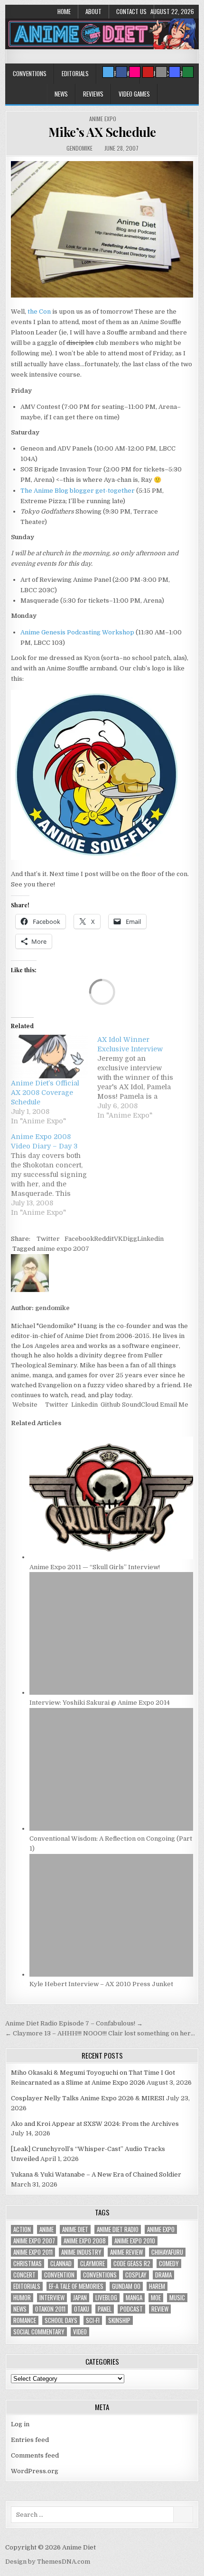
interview (52, 2298)
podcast (131, 2309)
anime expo (161, 2229)
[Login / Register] (188, 72)
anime (46, 2229)
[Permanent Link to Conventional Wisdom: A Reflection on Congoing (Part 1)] (111, 1829)
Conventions (30, 73)
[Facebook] (121, 72)
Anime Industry (81, 2252)
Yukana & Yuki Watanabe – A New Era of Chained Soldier (96, 2174)
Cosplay (136, 2275)
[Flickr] (135, 72)
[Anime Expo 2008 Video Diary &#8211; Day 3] (54, 1175)
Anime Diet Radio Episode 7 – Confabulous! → (74, 2023)
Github (110, 1405)
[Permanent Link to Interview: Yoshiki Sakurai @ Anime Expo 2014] (111, 1693)
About (93, 11)
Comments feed (35, 2455)
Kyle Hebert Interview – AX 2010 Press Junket (101, 1984)
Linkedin (150, 1239)
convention (59, 2275)
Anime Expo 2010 (135, 2241)
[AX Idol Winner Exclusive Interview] (140, 1077)
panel (105, 2309)
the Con (39, 312)
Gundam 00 (126, 2286)
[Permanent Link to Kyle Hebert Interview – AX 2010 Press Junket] (111, 1975)
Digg (130, 1239)
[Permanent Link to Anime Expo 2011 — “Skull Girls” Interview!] (111, 1557)
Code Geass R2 (132, 2264)
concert (24, 2275)
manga (134, 2298)
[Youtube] (148, 72)
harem (157, 2286)
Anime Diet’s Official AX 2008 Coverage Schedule (45, 1093)
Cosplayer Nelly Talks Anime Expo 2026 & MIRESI (88, 2098)
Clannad (61, 2264)
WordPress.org (35, 2471)
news (20, 2309)
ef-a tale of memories (76, 2286)
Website (24, 1405)
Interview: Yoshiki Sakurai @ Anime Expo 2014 (100, 1703)
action (22, 2229)
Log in (20, 2424)
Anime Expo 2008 (85, 2241)
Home (64, 11)
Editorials (75, 73)
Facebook (79, 1239)
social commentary (39, 2332)
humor (22, 2298)
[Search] (161, 72)
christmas (28, 2264)
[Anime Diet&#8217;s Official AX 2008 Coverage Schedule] (49, 1057)
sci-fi (93, 2320)
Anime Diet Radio (118, 2229)
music (177, 2298)
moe (156, 2298)
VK (118, 1239)
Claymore (93, 2264)
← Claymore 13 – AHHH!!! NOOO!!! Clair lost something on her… (100, 2033)
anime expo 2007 (63, 1249)
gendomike (79, 148)
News (61, 94)
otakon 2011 (50, 2309)
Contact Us (131, 11)
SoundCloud (139, 1405)
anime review (126, 2252)
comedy (169, 2264)
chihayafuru (167, 2252)
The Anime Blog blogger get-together (78, 491)
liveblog (106, 2298)
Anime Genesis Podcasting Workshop (77, 632)
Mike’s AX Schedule (102, 132)
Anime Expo (103, 119)
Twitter (48, 1239)
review (160, 2309)
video (80, 2332)
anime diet (75, 2229)
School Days (61, 2320)
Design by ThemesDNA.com (48, 2562)
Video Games (134, 94)
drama (163, 2275)
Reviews (93, 94)
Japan (80, 2298)
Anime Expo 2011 (33, 2252)
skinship (119, 2320)
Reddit (104, 1239)
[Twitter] (108, 72)
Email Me (173, 1405)
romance (25, 2320)
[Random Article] (175, 72)
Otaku (82, 2309)
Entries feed (30, 2440)
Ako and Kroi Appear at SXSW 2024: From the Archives (95, 2124)
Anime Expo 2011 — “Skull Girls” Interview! (95, 1567)
